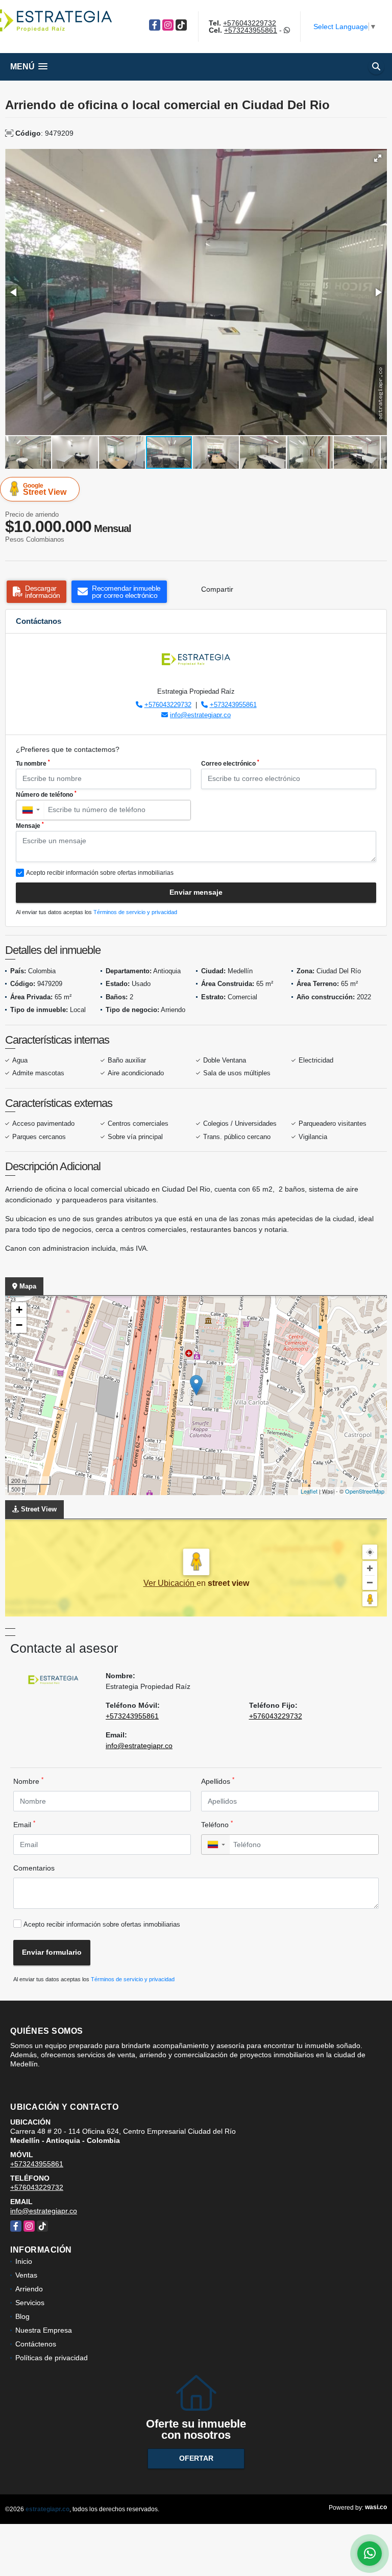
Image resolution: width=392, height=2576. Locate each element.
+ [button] (19, 1310)
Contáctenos (36, 2344)
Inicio (24, 2261)
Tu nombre (33, 763)
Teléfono (217, 1824)
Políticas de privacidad (52, 2358)
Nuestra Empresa (44, 2330)
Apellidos (218, 1781)
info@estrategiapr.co (200, 715)
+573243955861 (251, 30)
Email (24, 1824)
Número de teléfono (46, 794)
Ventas (26, 2275)
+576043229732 (250, 23)
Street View (45, 489)
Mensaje (30, 825)
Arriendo (29, 2289)
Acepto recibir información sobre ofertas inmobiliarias (102, 1924)
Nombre (28, 1781)
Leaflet (309, 1491)
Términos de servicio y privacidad (135, 912)
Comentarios (34, 1868)
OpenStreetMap (365, 1491)
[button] (378, 158)
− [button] (19, 1325)
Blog (22, 2316)
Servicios (30, 2303)
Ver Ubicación (170, 1583)
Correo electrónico (230, 763)
